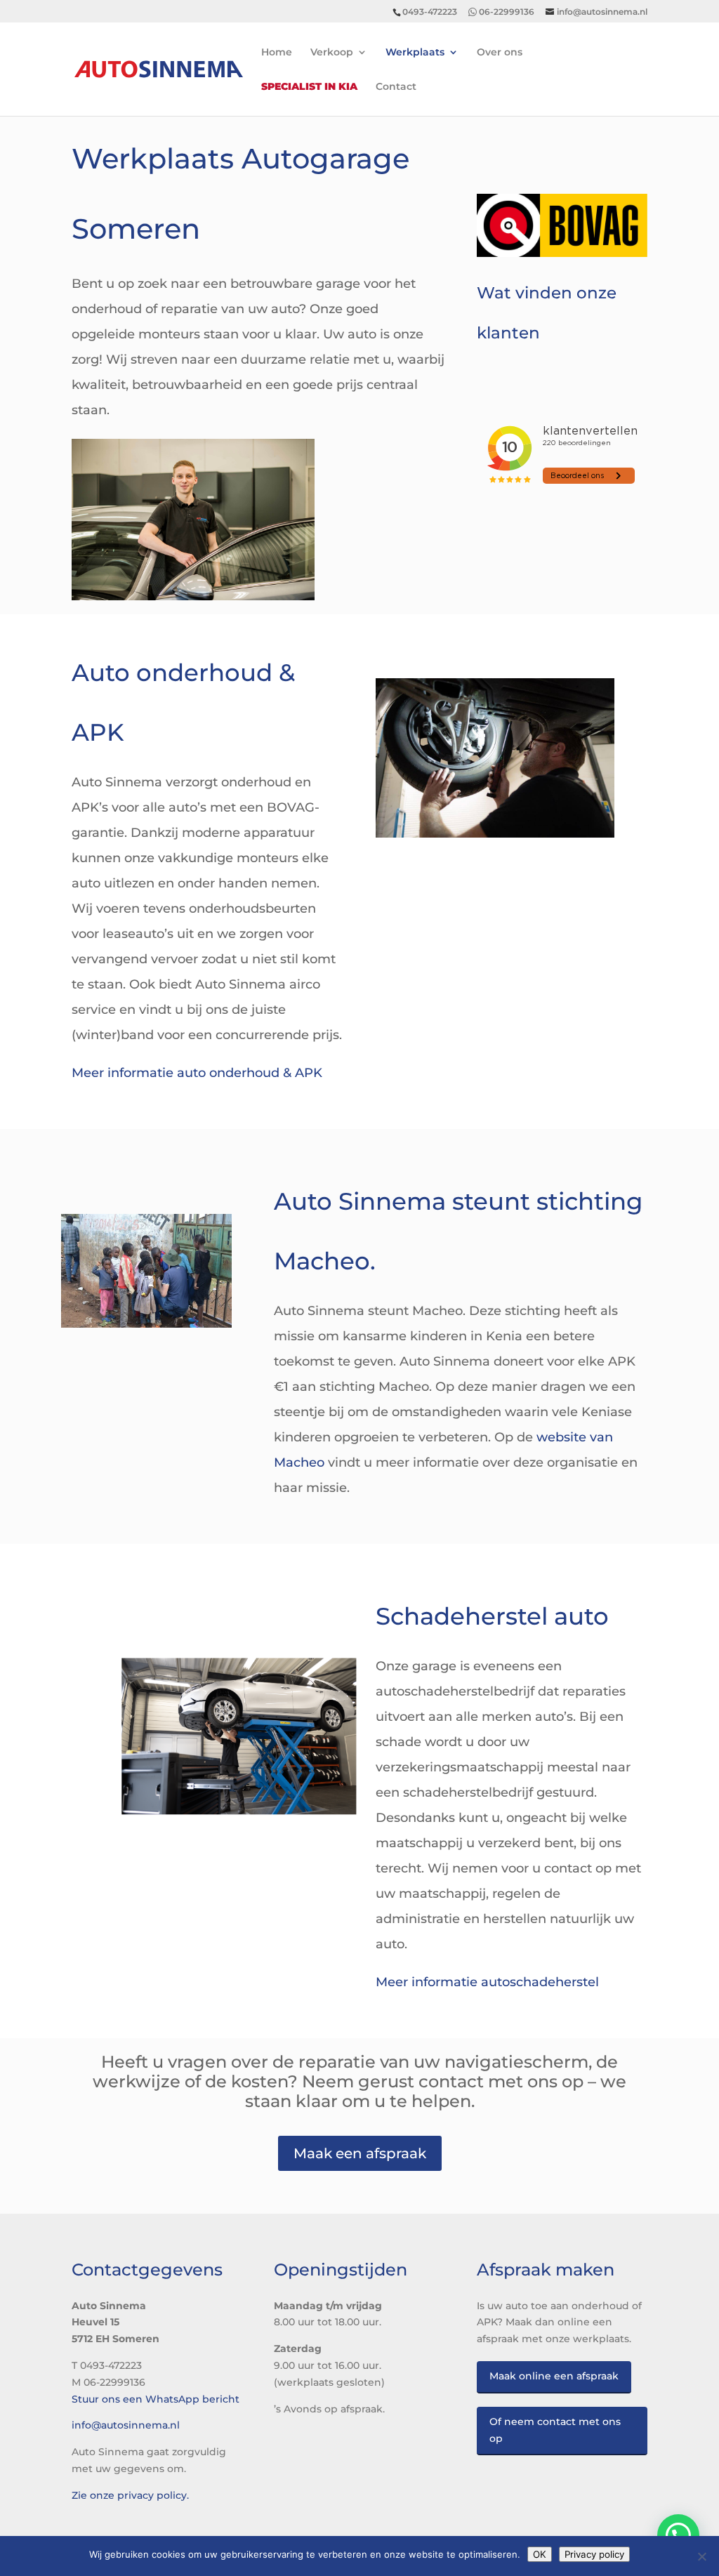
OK (540, 2554)
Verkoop (332, 53)
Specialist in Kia (309, 87)
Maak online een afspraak (554, 2376)
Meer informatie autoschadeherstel (487, 1982)
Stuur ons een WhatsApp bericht (156, 2399)
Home (277, 53)
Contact (396, 87)
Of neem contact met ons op (555, 2430)
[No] (701, 2556)
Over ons (500, 53)
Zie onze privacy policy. (130, 2495)
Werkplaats (415, 53)
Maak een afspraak (360, 2153)
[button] (678, 2535)
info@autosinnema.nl (126, 2425)
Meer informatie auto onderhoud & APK (197, 1073)
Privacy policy (594, 2554)
